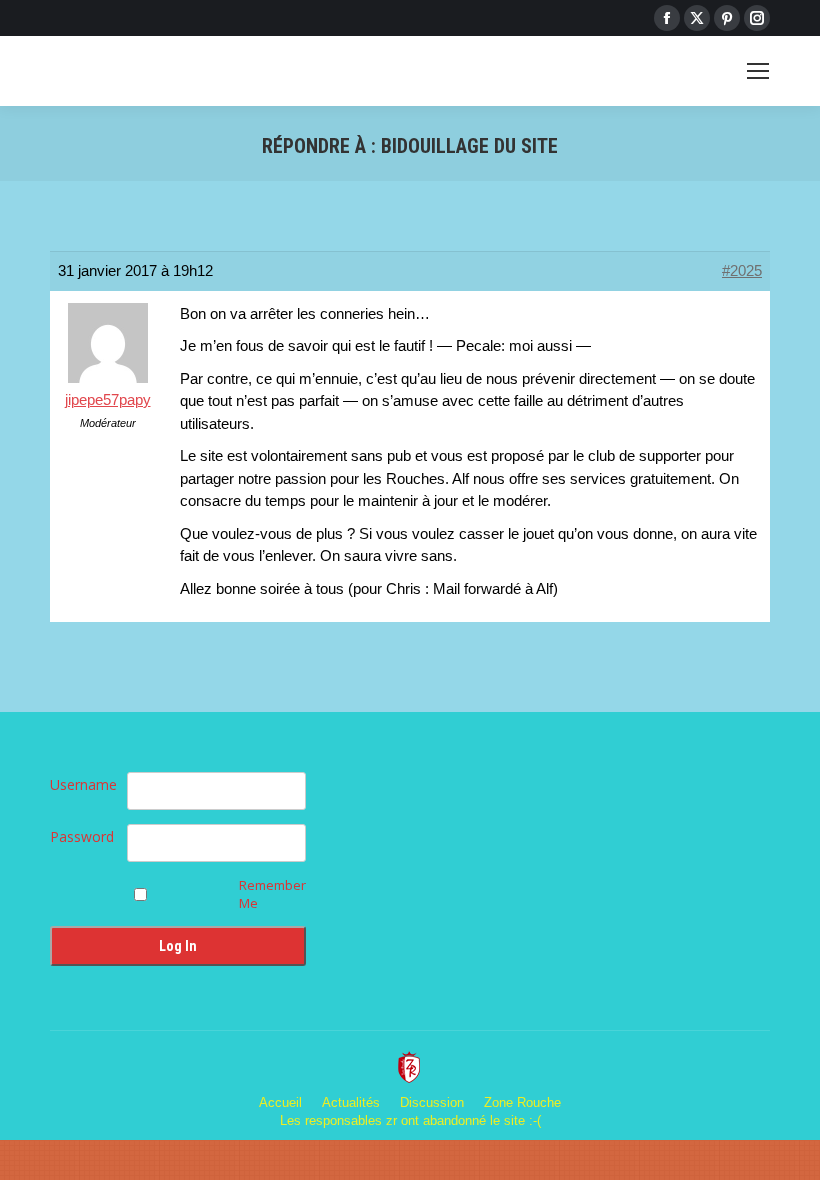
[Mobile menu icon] (758, 71)
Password (82, 836)
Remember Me (272, 894)
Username (83, 784)
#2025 (742, 270)
